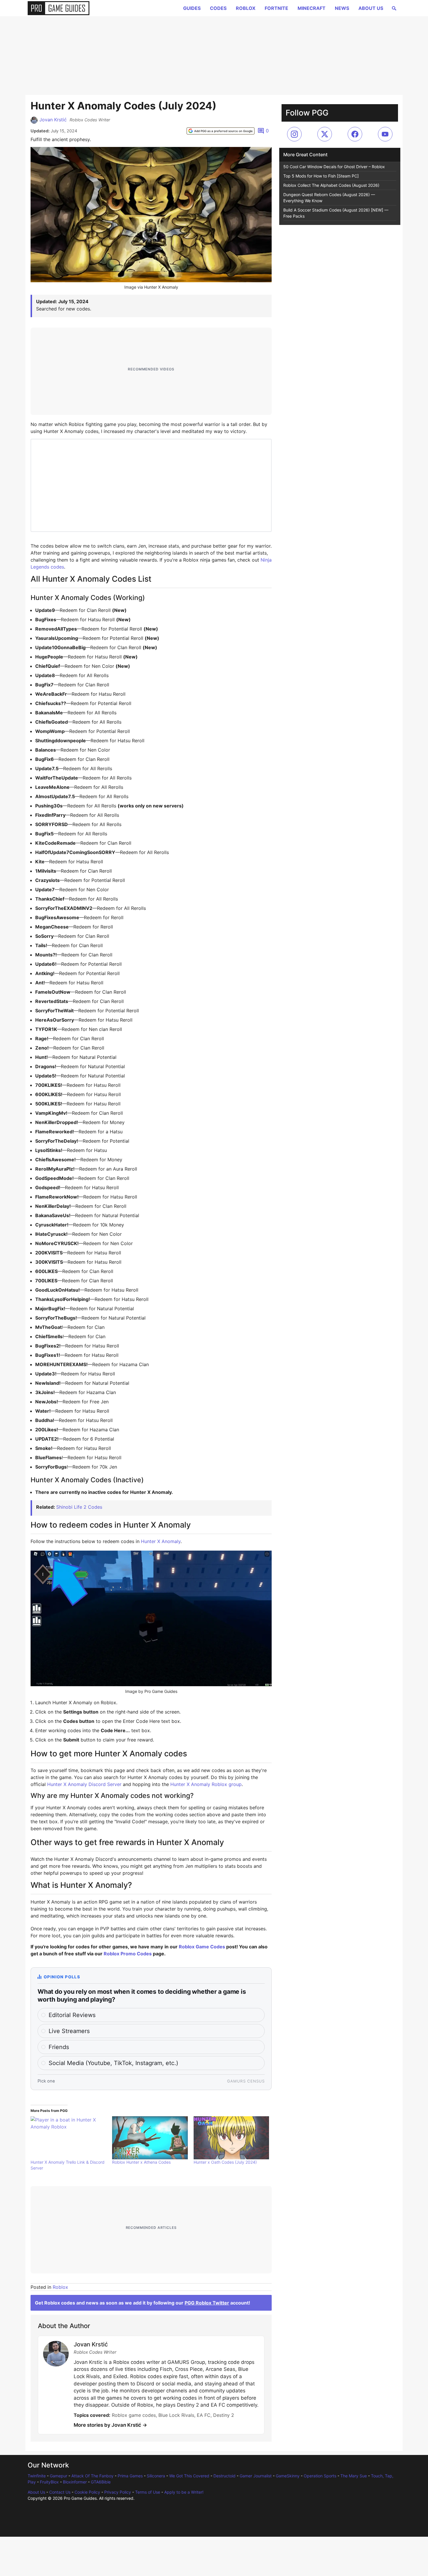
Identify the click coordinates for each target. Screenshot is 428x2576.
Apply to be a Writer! (184, 2492)
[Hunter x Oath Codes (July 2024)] (231, 2138)
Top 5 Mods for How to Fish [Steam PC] (321, 176)
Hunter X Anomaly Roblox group (206, 1784)
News (342, 8)
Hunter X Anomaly (161, 1541)
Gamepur (59, 2476)
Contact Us (60, 2492)
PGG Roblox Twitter (207, 2303)
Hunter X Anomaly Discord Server (84, 1784)
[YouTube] (385, 134)
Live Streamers (69, 2031)
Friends (59, 2047)
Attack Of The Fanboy (92, 2476)
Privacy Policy (118, 2492)
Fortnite (276, 8)
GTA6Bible (101, 2482)
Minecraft (312, 8)
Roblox (246, 8)
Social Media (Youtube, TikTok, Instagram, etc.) (113, 2063)
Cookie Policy (87, 2492)
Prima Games (130, 2476)
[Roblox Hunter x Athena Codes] (150, 2138)
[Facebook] (355, 134)
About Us (371, 8)
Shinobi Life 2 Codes (79, 1507)
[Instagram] (294, 134)
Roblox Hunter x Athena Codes (141, 2162)
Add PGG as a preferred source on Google (223, 131)
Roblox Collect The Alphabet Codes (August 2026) (331, 185)
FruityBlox (49, 2482)
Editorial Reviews (72, 2015)
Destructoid (224, 2476)
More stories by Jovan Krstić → (110, 2425)
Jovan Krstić (53, 120)
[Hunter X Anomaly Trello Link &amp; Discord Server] (68, 2138)
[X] (325, 134)
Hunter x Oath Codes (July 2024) (225, 2162)
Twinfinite (37, 2476)
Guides (192, 8)
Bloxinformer (75, 2482)
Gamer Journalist (256, 2476)
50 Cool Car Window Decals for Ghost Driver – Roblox (334, 167)
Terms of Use (148, 2492)
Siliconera (156, 2476)
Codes (218, 8)
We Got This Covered (189, 2476)
